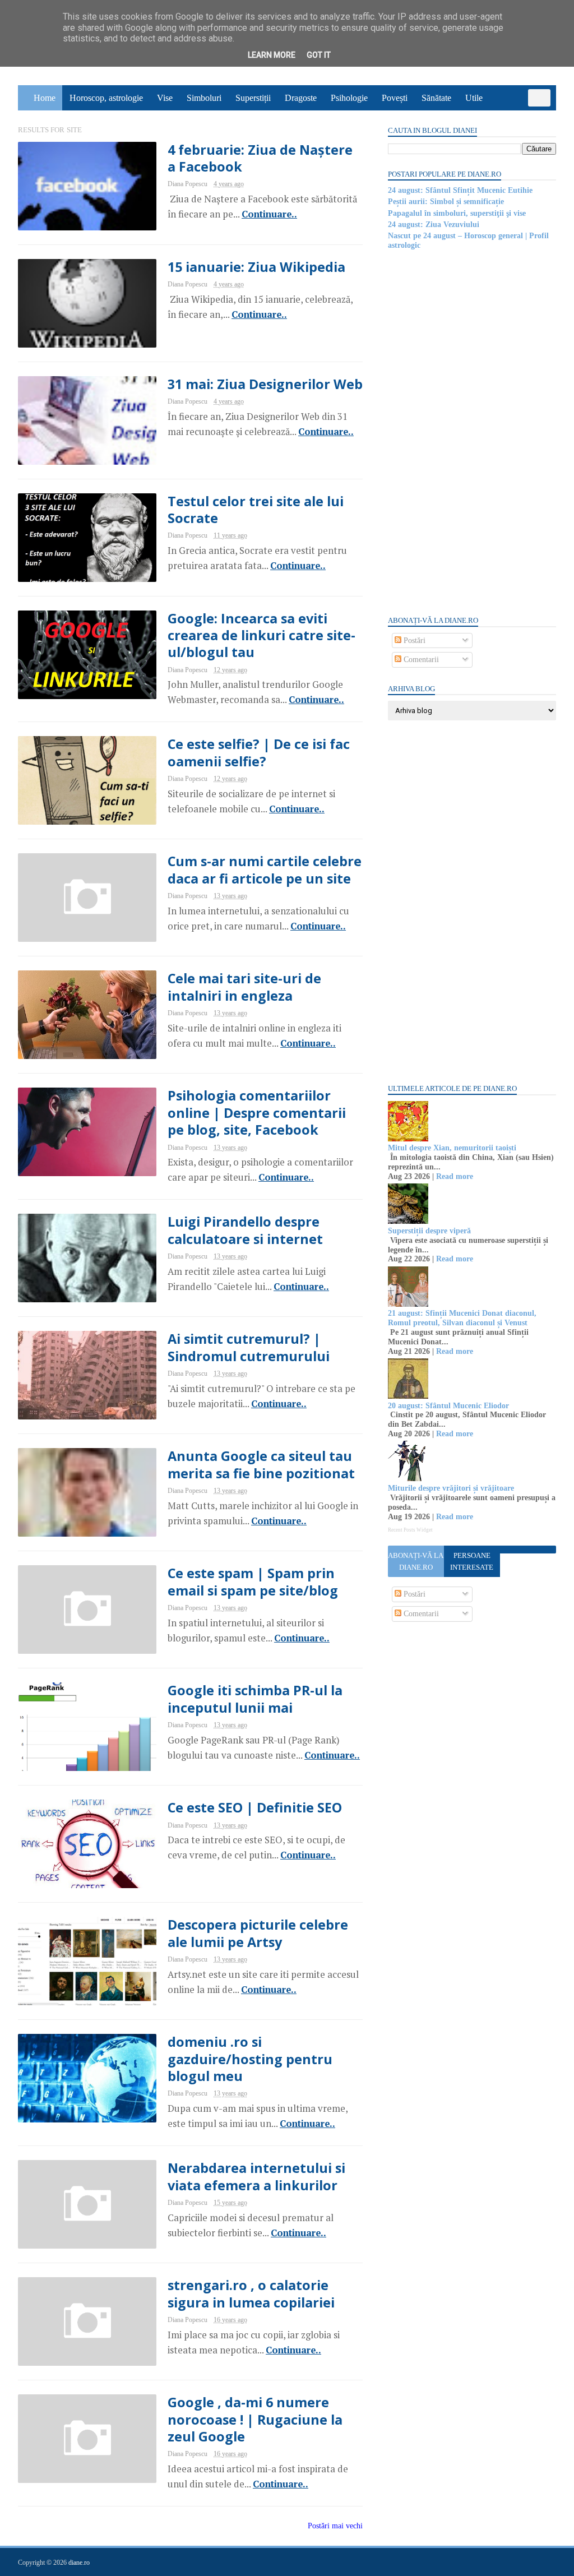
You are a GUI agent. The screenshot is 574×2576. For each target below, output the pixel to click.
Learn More (272, 55)
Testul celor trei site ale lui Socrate (256, 510)
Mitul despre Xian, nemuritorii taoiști (452, 1148)
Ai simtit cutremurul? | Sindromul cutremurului (249, 1347)
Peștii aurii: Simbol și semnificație (446, 202)
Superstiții (253, 98)
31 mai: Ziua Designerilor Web (265, 384)
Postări (413, 640)
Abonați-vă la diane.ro (416, 1561)
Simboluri (204, 98)
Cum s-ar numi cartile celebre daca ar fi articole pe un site (265, 870)
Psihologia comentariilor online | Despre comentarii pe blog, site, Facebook (257, 1113)
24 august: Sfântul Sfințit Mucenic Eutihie (460, 190)
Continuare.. (269, 214)
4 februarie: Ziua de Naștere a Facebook (260, 158)
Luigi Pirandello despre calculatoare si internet (245, 1230)
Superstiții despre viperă (429, 1231)
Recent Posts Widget (410, 1530)
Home (45, 98)
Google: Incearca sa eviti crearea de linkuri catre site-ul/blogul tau (261, 635)
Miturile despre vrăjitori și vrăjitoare (451, 1488)
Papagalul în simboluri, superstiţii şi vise (457, 213)
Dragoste (301, 98)
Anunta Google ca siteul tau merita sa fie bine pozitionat (261, 1464)
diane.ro (79, 2563)
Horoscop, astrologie (106, 98)
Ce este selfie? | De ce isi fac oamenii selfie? (259, 752)
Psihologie (349, 98)
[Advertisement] (472, 432)
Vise (165, 98)
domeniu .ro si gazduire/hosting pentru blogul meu (250, 2059)
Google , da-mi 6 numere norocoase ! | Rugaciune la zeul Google (255, 2419)
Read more (455, 1176)
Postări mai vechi (335, 2526)
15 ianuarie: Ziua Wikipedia (256, 267)
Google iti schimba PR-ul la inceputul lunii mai (255, 1699)
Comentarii (420, 660)
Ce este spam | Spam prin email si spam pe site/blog (253, 1581)
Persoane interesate (472, 1561)
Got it (319, 55)
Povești (395, 98)
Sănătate (436, 98)
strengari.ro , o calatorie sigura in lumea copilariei (251, 2293)
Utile (474, 98)
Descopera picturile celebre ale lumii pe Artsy (258, 1933)
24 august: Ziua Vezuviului (434, 225)
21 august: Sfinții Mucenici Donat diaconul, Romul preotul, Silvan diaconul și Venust (462, 1318)
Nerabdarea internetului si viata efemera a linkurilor (256, 2176)
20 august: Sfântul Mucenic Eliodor (448, 1406)
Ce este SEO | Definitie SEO (255, 1807)
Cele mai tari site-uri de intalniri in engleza (244, 987)
